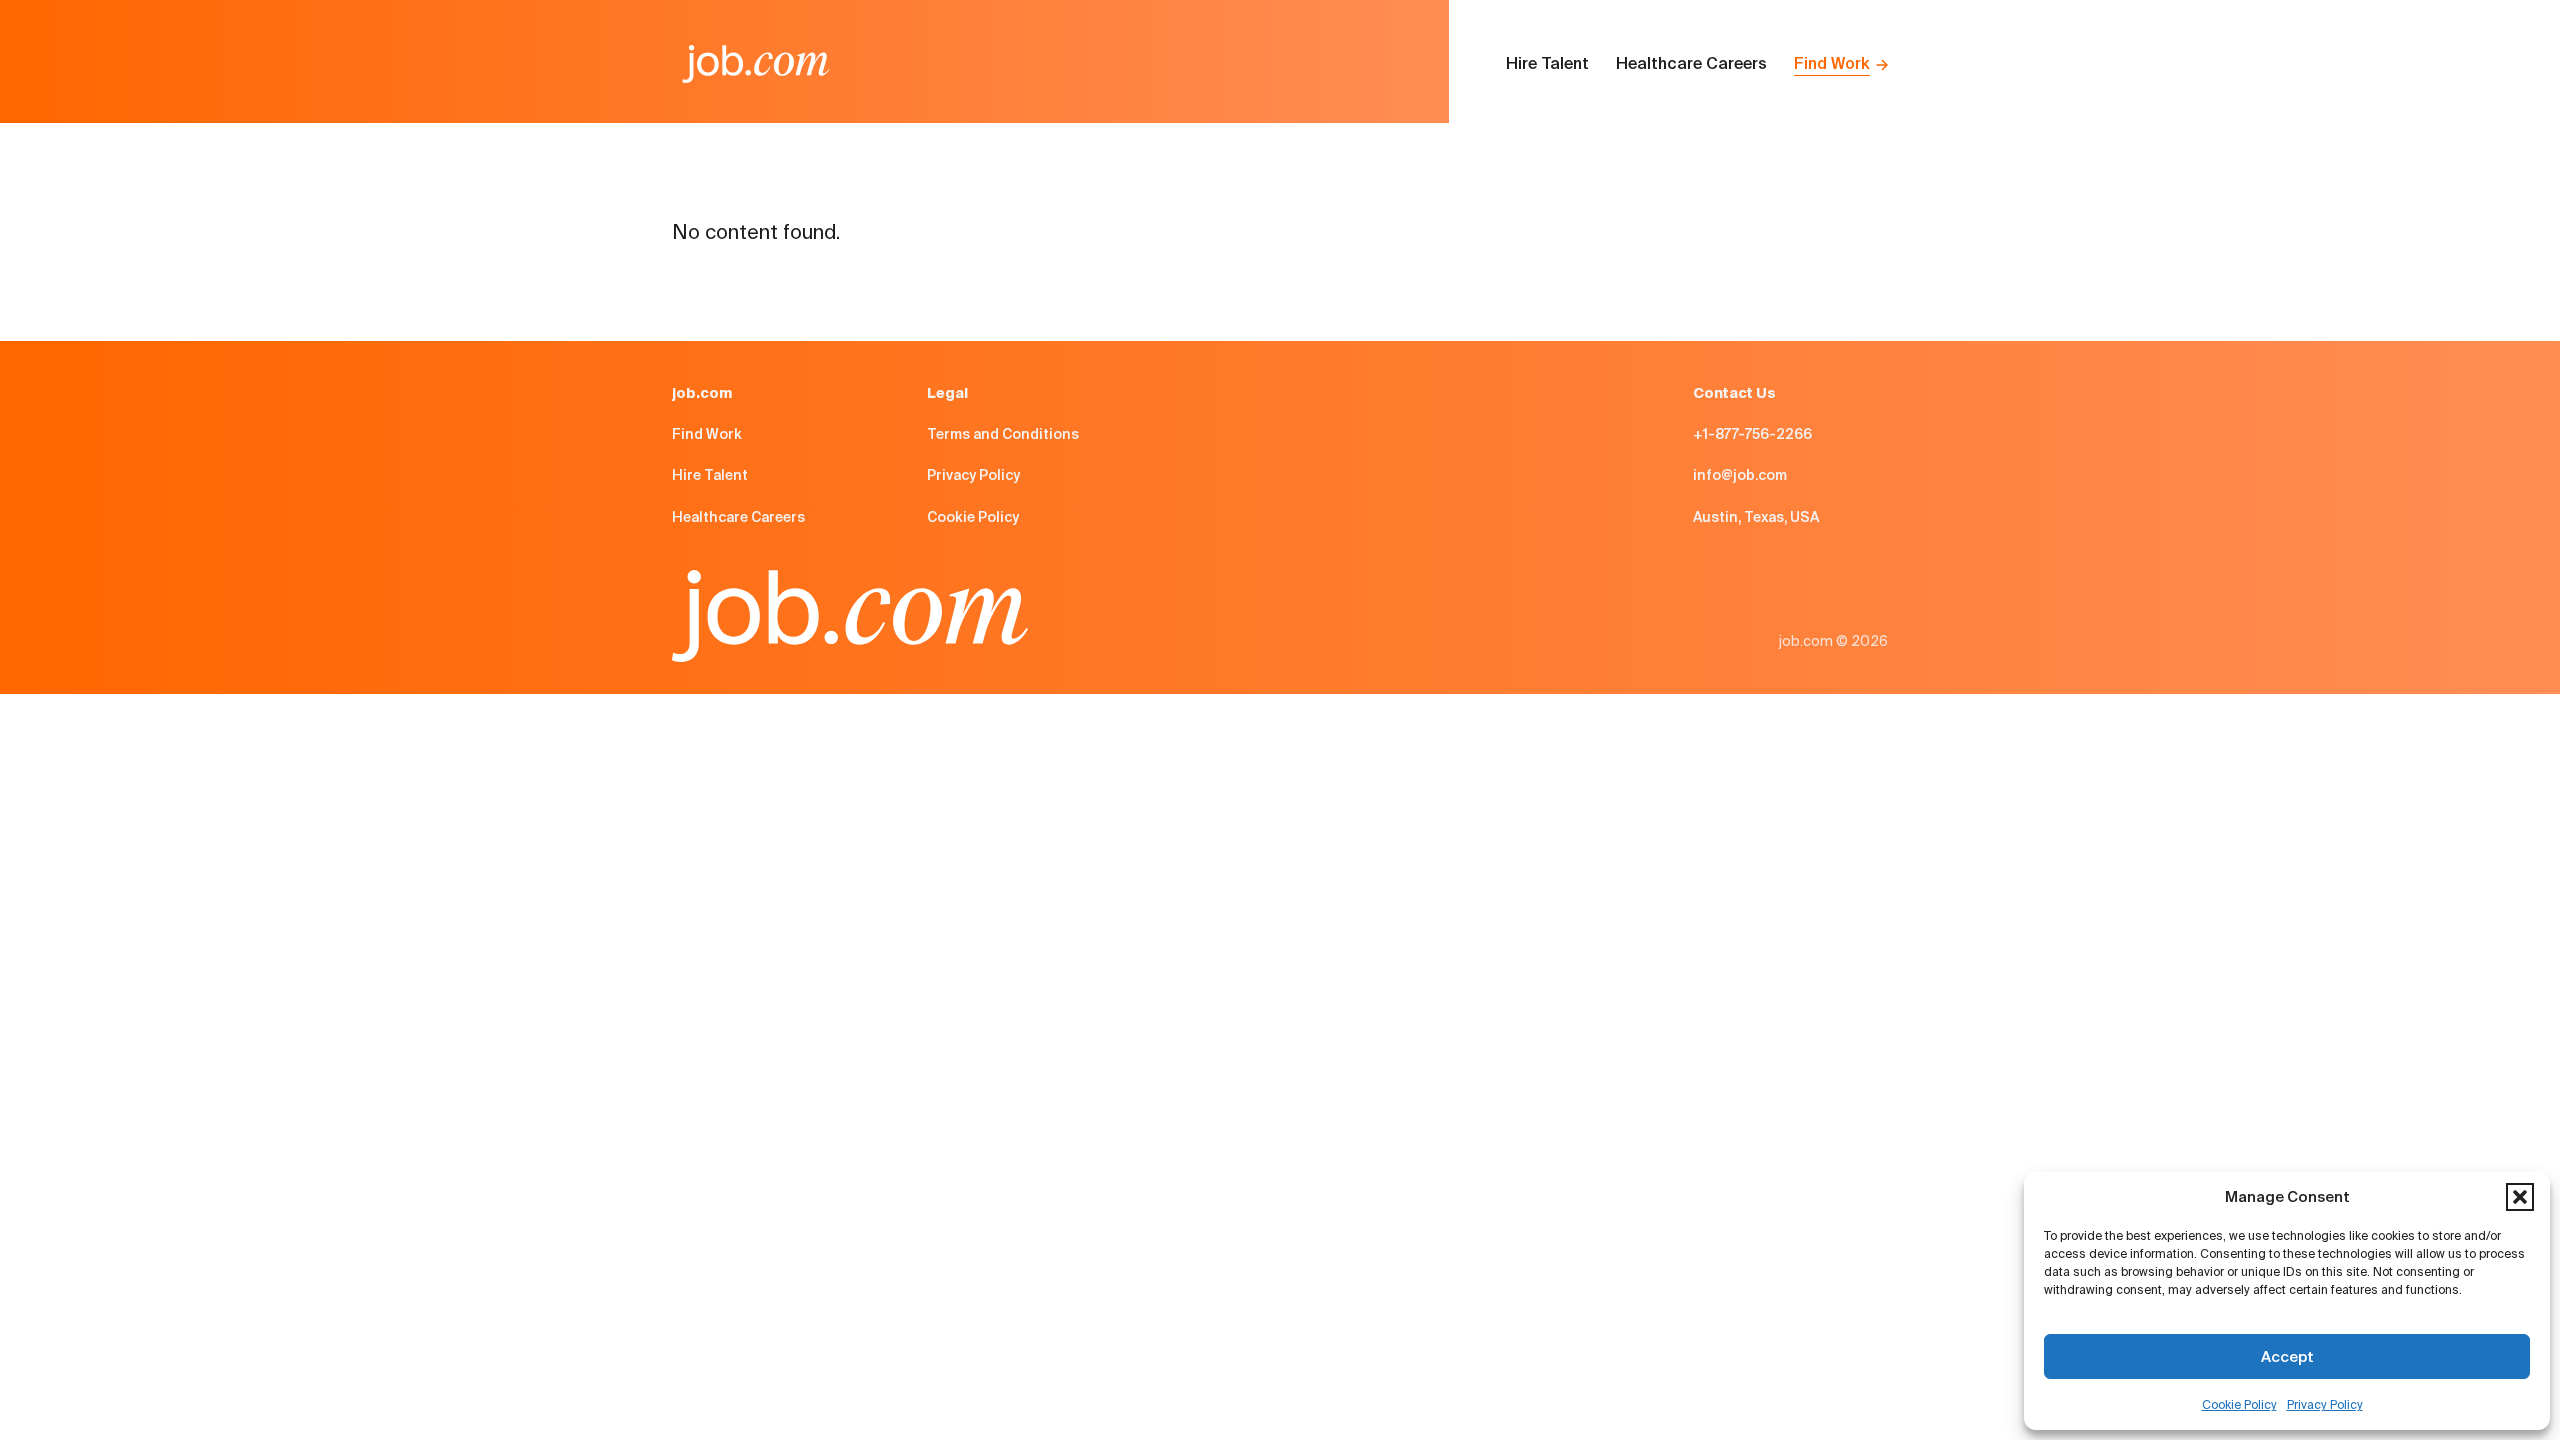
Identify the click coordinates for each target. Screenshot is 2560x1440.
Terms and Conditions (1003, 434)
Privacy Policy (2325, 1404)
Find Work (1832, 63)
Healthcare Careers (1691, 63)
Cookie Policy (2239, 1404)
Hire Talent (1547, 63)
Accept (2287, 1356)
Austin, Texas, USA (1756, 517)
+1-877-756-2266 (1752, 434)
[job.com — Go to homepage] (756, 64)
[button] (2520, 1197)
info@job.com (1740, 475)
